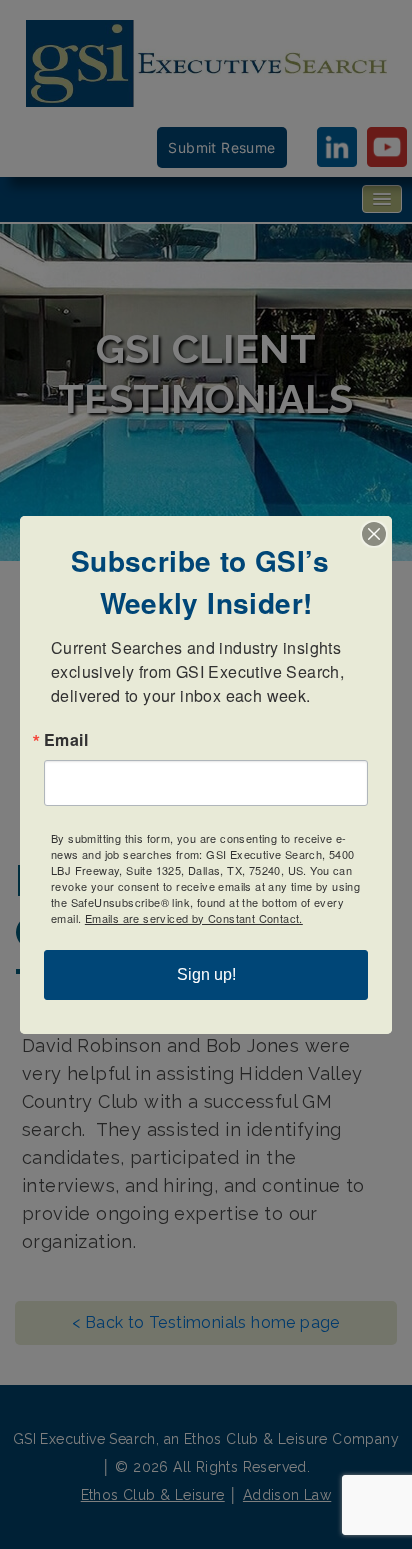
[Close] (374, 534)
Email (66, 740)
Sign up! (206, 974)
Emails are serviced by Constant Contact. (194, 918)
